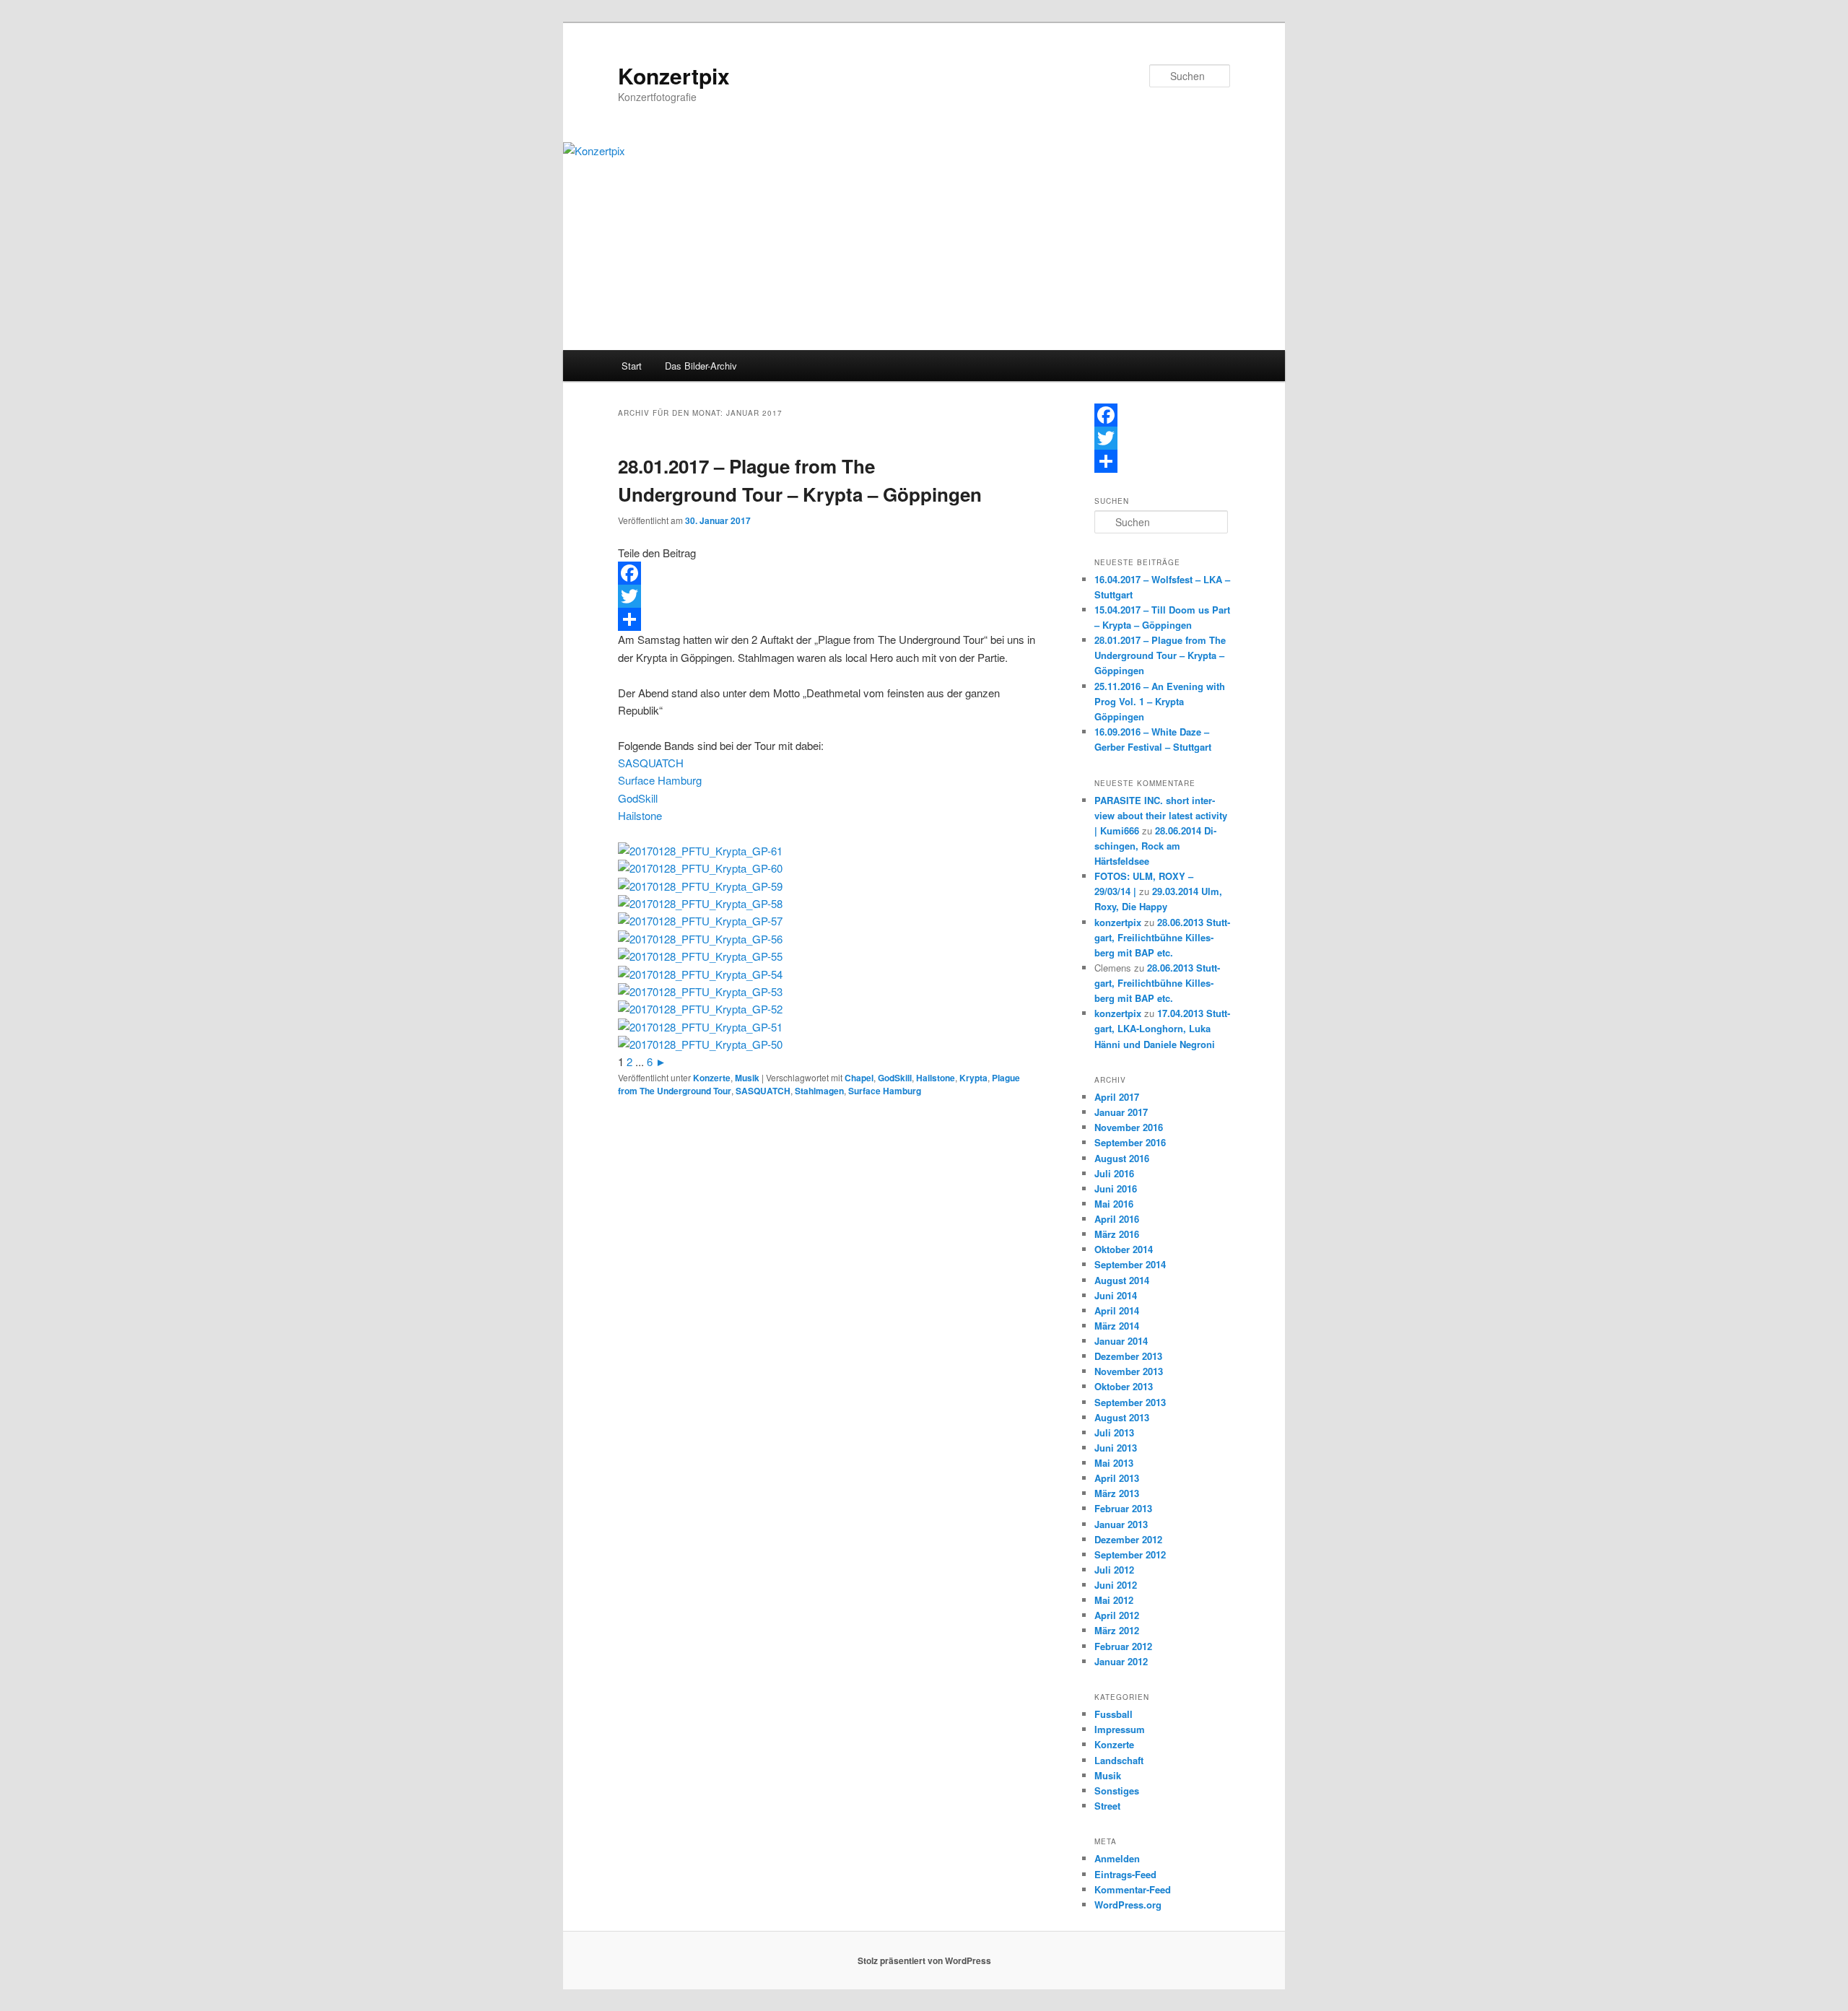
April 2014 (1117, 1310)
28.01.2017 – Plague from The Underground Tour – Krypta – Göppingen (1160, 655)
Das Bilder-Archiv (701, 366)
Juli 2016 (1114, 1173)
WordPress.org (1128, 1905)
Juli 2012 (1114, 1570)
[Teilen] (829, 619)
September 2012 (1130, 1554)
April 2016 (1117, 1219)
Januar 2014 (1121, 1341)
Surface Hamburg (660, 780)
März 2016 (1117, 1234)
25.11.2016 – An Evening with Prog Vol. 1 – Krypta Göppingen (1160, 701)
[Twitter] (829, 596)
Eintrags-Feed (1125, 1874)
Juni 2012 (1116, 1585)
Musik (747, 1078)
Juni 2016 (1116, 1188)
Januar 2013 (1121, 1524)
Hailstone (640, 815)
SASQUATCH (651, 763)
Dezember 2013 (1128, 1356)
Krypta (973, 1078)
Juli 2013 (1114, 1432)
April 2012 (1117, 1615)
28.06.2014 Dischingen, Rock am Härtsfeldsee (1155, 846)
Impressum (1120, 1729)
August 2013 (1122, 1417)
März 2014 (1117, 1326)
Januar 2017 (1121, 1112)
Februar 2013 (1123, 1508)
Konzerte (712, 1078)
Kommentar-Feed (1133, 1889)
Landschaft (1119, 1760)
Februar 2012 (1123, 1646)
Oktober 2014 (1124, 1249)
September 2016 (1130, 1142)
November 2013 (1129, 1371)
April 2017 (1117, 1097)
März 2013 (1117, 1493)
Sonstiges (1117, 1790)
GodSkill (638, 798)
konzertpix (1118, 922)
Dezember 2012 (1128, 1539)
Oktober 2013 (1124, 1386)
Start (632, 366)
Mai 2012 (1114, 1600)
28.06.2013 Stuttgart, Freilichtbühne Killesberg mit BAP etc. (1162, 937)
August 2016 (1122, 1158)
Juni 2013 (1116, 1448)
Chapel (859, 1078)
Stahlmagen (819, 1091)
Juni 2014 (1116, 1295)
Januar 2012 (1121, 1661)
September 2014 (1130, 1264)
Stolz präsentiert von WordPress (924, 1960)
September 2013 (1130, 1402)
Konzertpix (674, 75)
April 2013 (1117, 1478)
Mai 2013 (1114, 1463)
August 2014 (1122, 1280)
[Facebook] (829, 573)
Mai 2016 (1114, 1204)
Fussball (1113, 1714)
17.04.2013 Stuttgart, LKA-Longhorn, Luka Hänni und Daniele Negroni (1162, 1028)
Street (1107, 1806)
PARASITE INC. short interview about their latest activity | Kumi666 (1161, 815)
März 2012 (1117, 1630)
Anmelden (1117, 1858)
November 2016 (1129, 1127)
